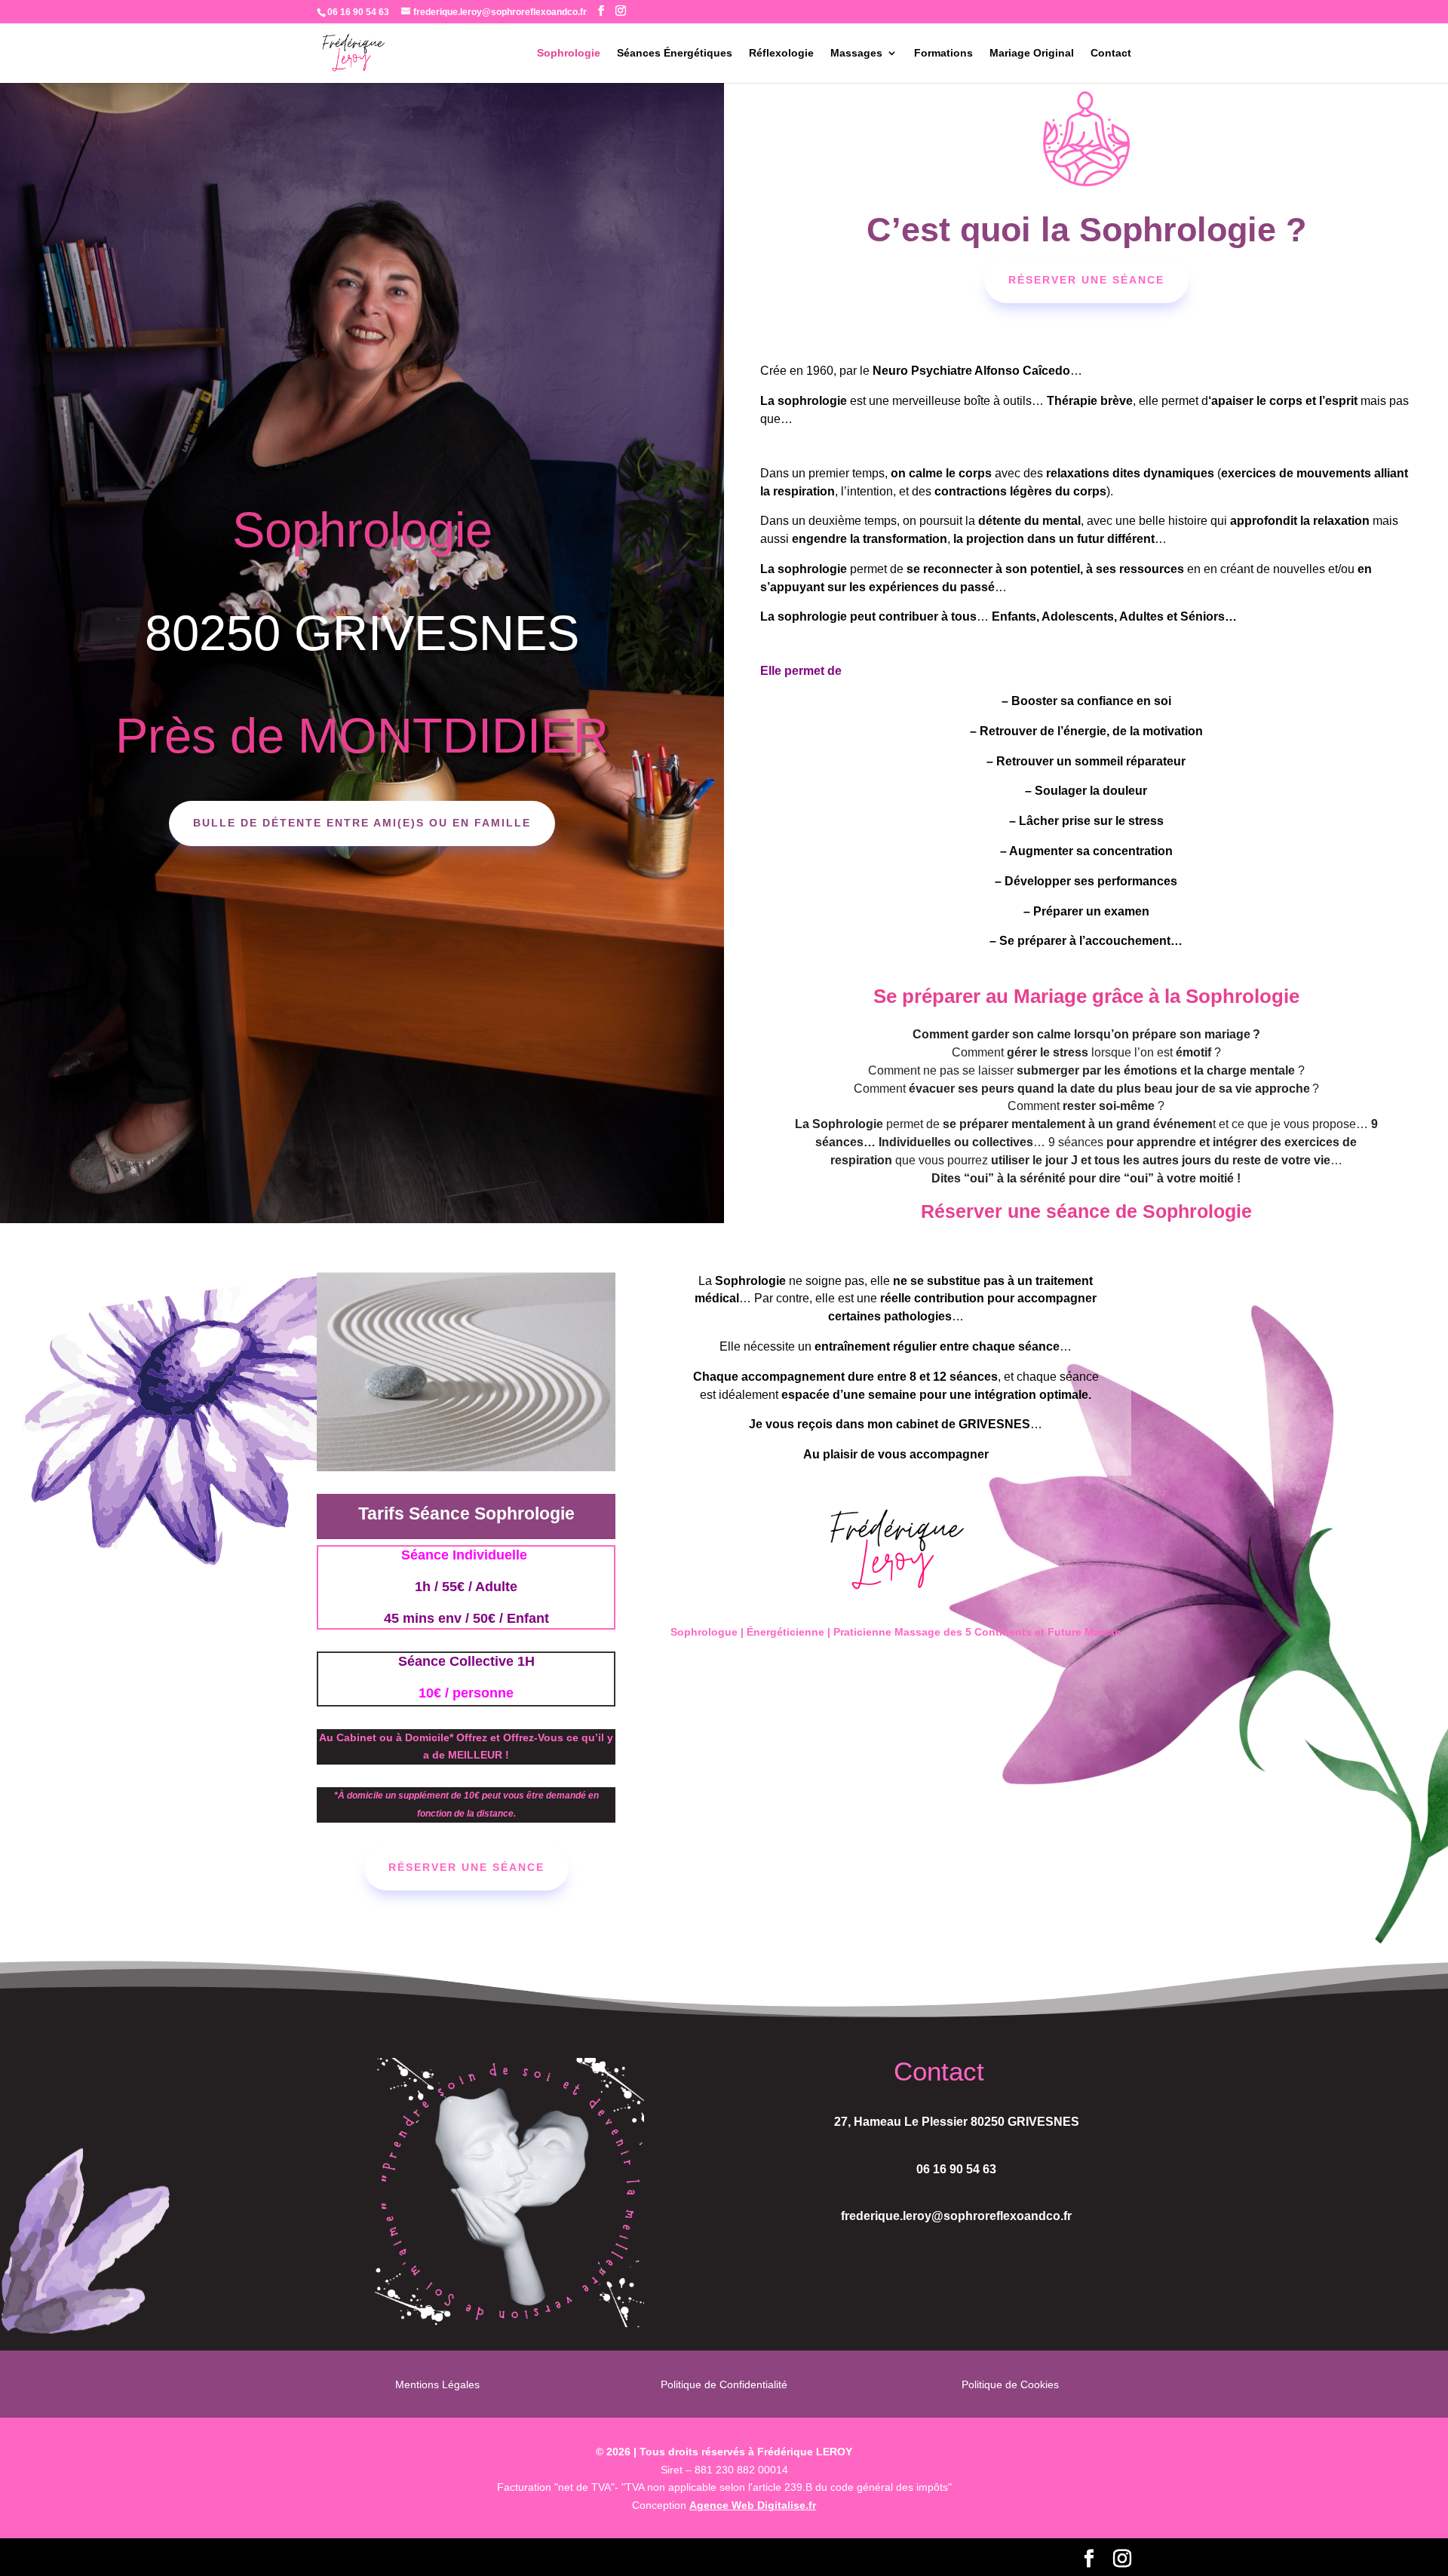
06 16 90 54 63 (956, 2169)
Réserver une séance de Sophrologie (1086, 1211)
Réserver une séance (1086, 280)
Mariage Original (1032, 53)
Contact (1111, 53)
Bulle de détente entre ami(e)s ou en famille (362, 823)
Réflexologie (781, 53)
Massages (856, 53)
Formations (943, 53)
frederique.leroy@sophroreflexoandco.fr (956, 2216)
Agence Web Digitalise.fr (753, 2505)
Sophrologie (569, 53)
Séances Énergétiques (675, 53)
